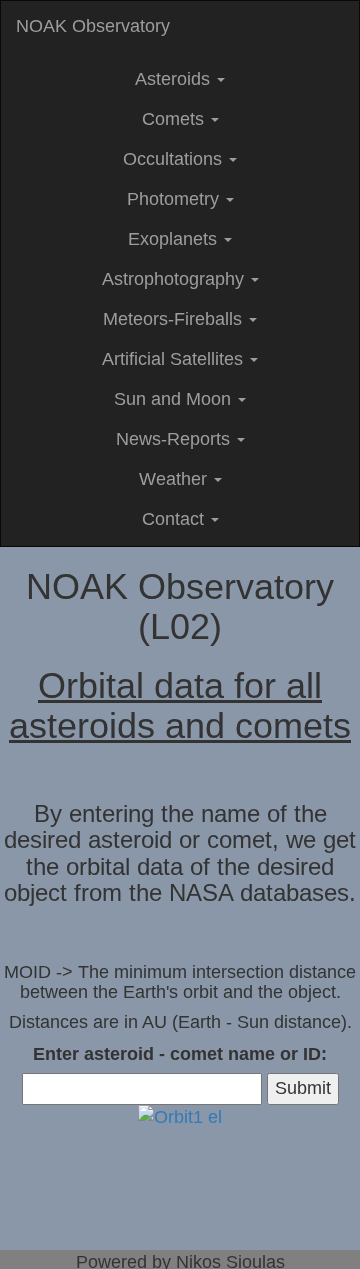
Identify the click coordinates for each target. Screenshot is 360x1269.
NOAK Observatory (93, 26)
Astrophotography (175, 279)
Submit (303, 1088)
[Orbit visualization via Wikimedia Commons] (180, 1117)
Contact (175, 519)
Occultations (175, 159)
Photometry (175, 199)
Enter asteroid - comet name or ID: (180, 1054)
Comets (175, 119)
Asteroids (175, 79)
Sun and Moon (175, 399)
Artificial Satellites (175, 359)
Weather (175, 479)
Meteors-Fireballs (175, 319)
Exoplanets (175, 239)
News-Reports (175, 439)
